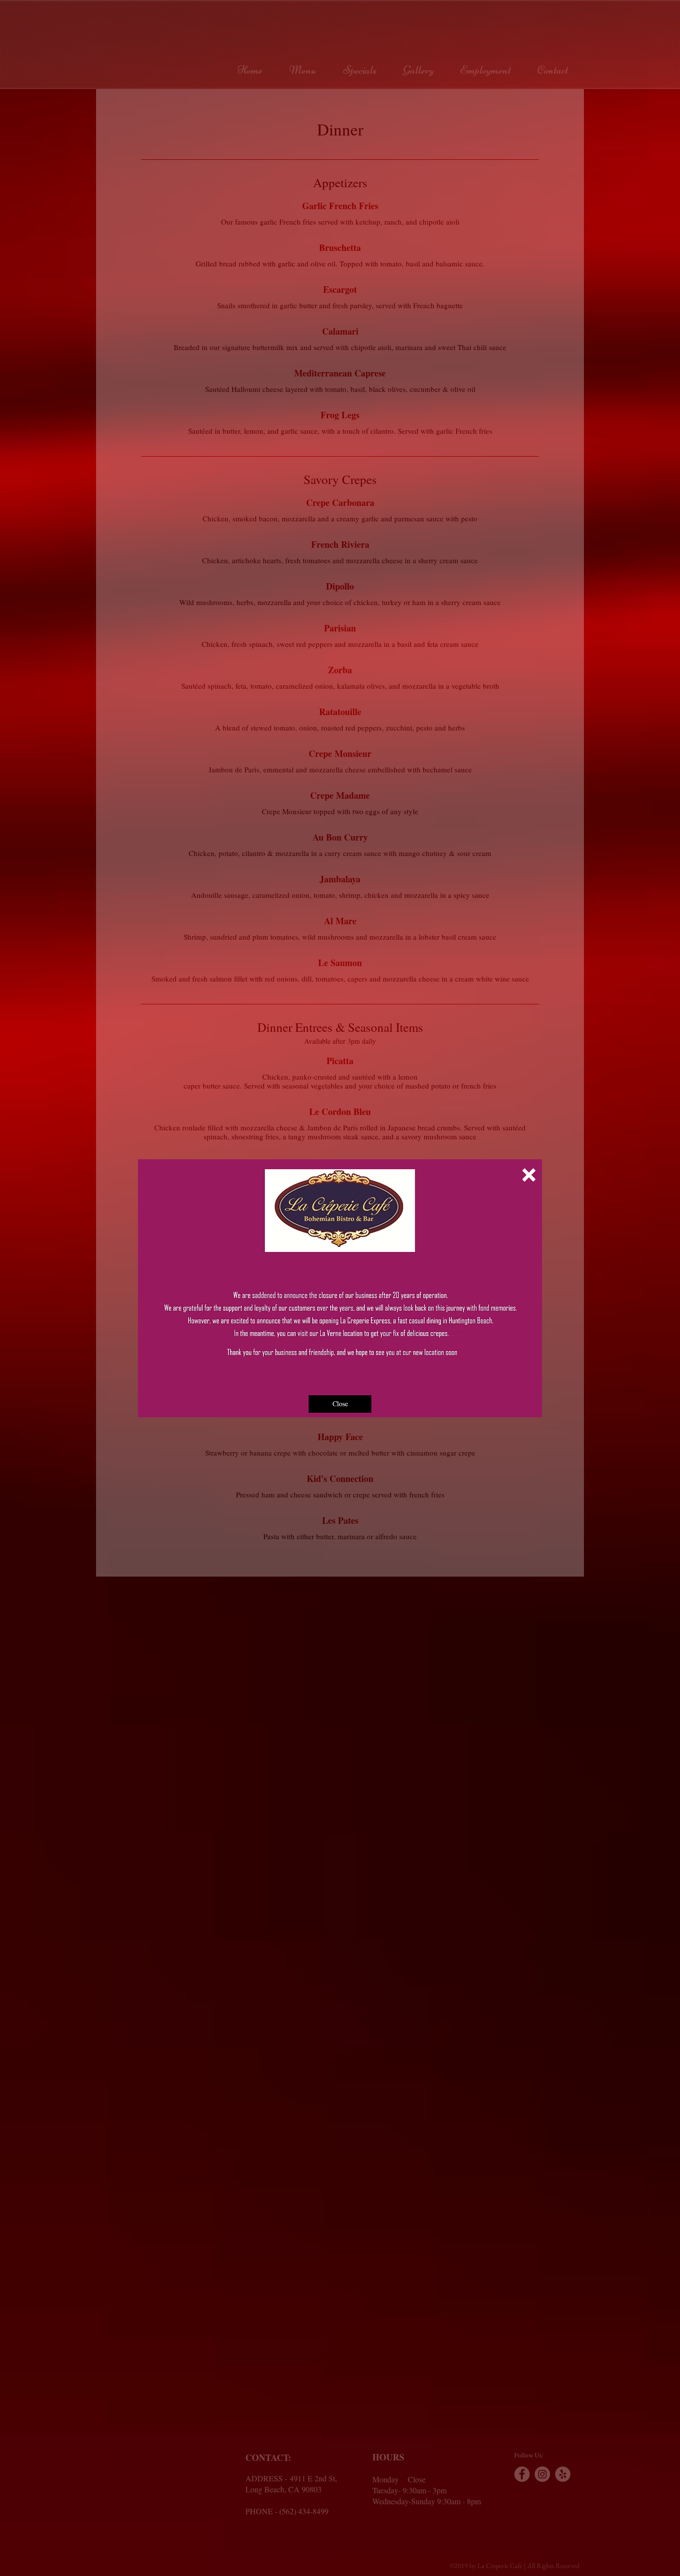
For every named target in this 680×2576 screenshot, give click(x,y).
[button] (529, 1175)
